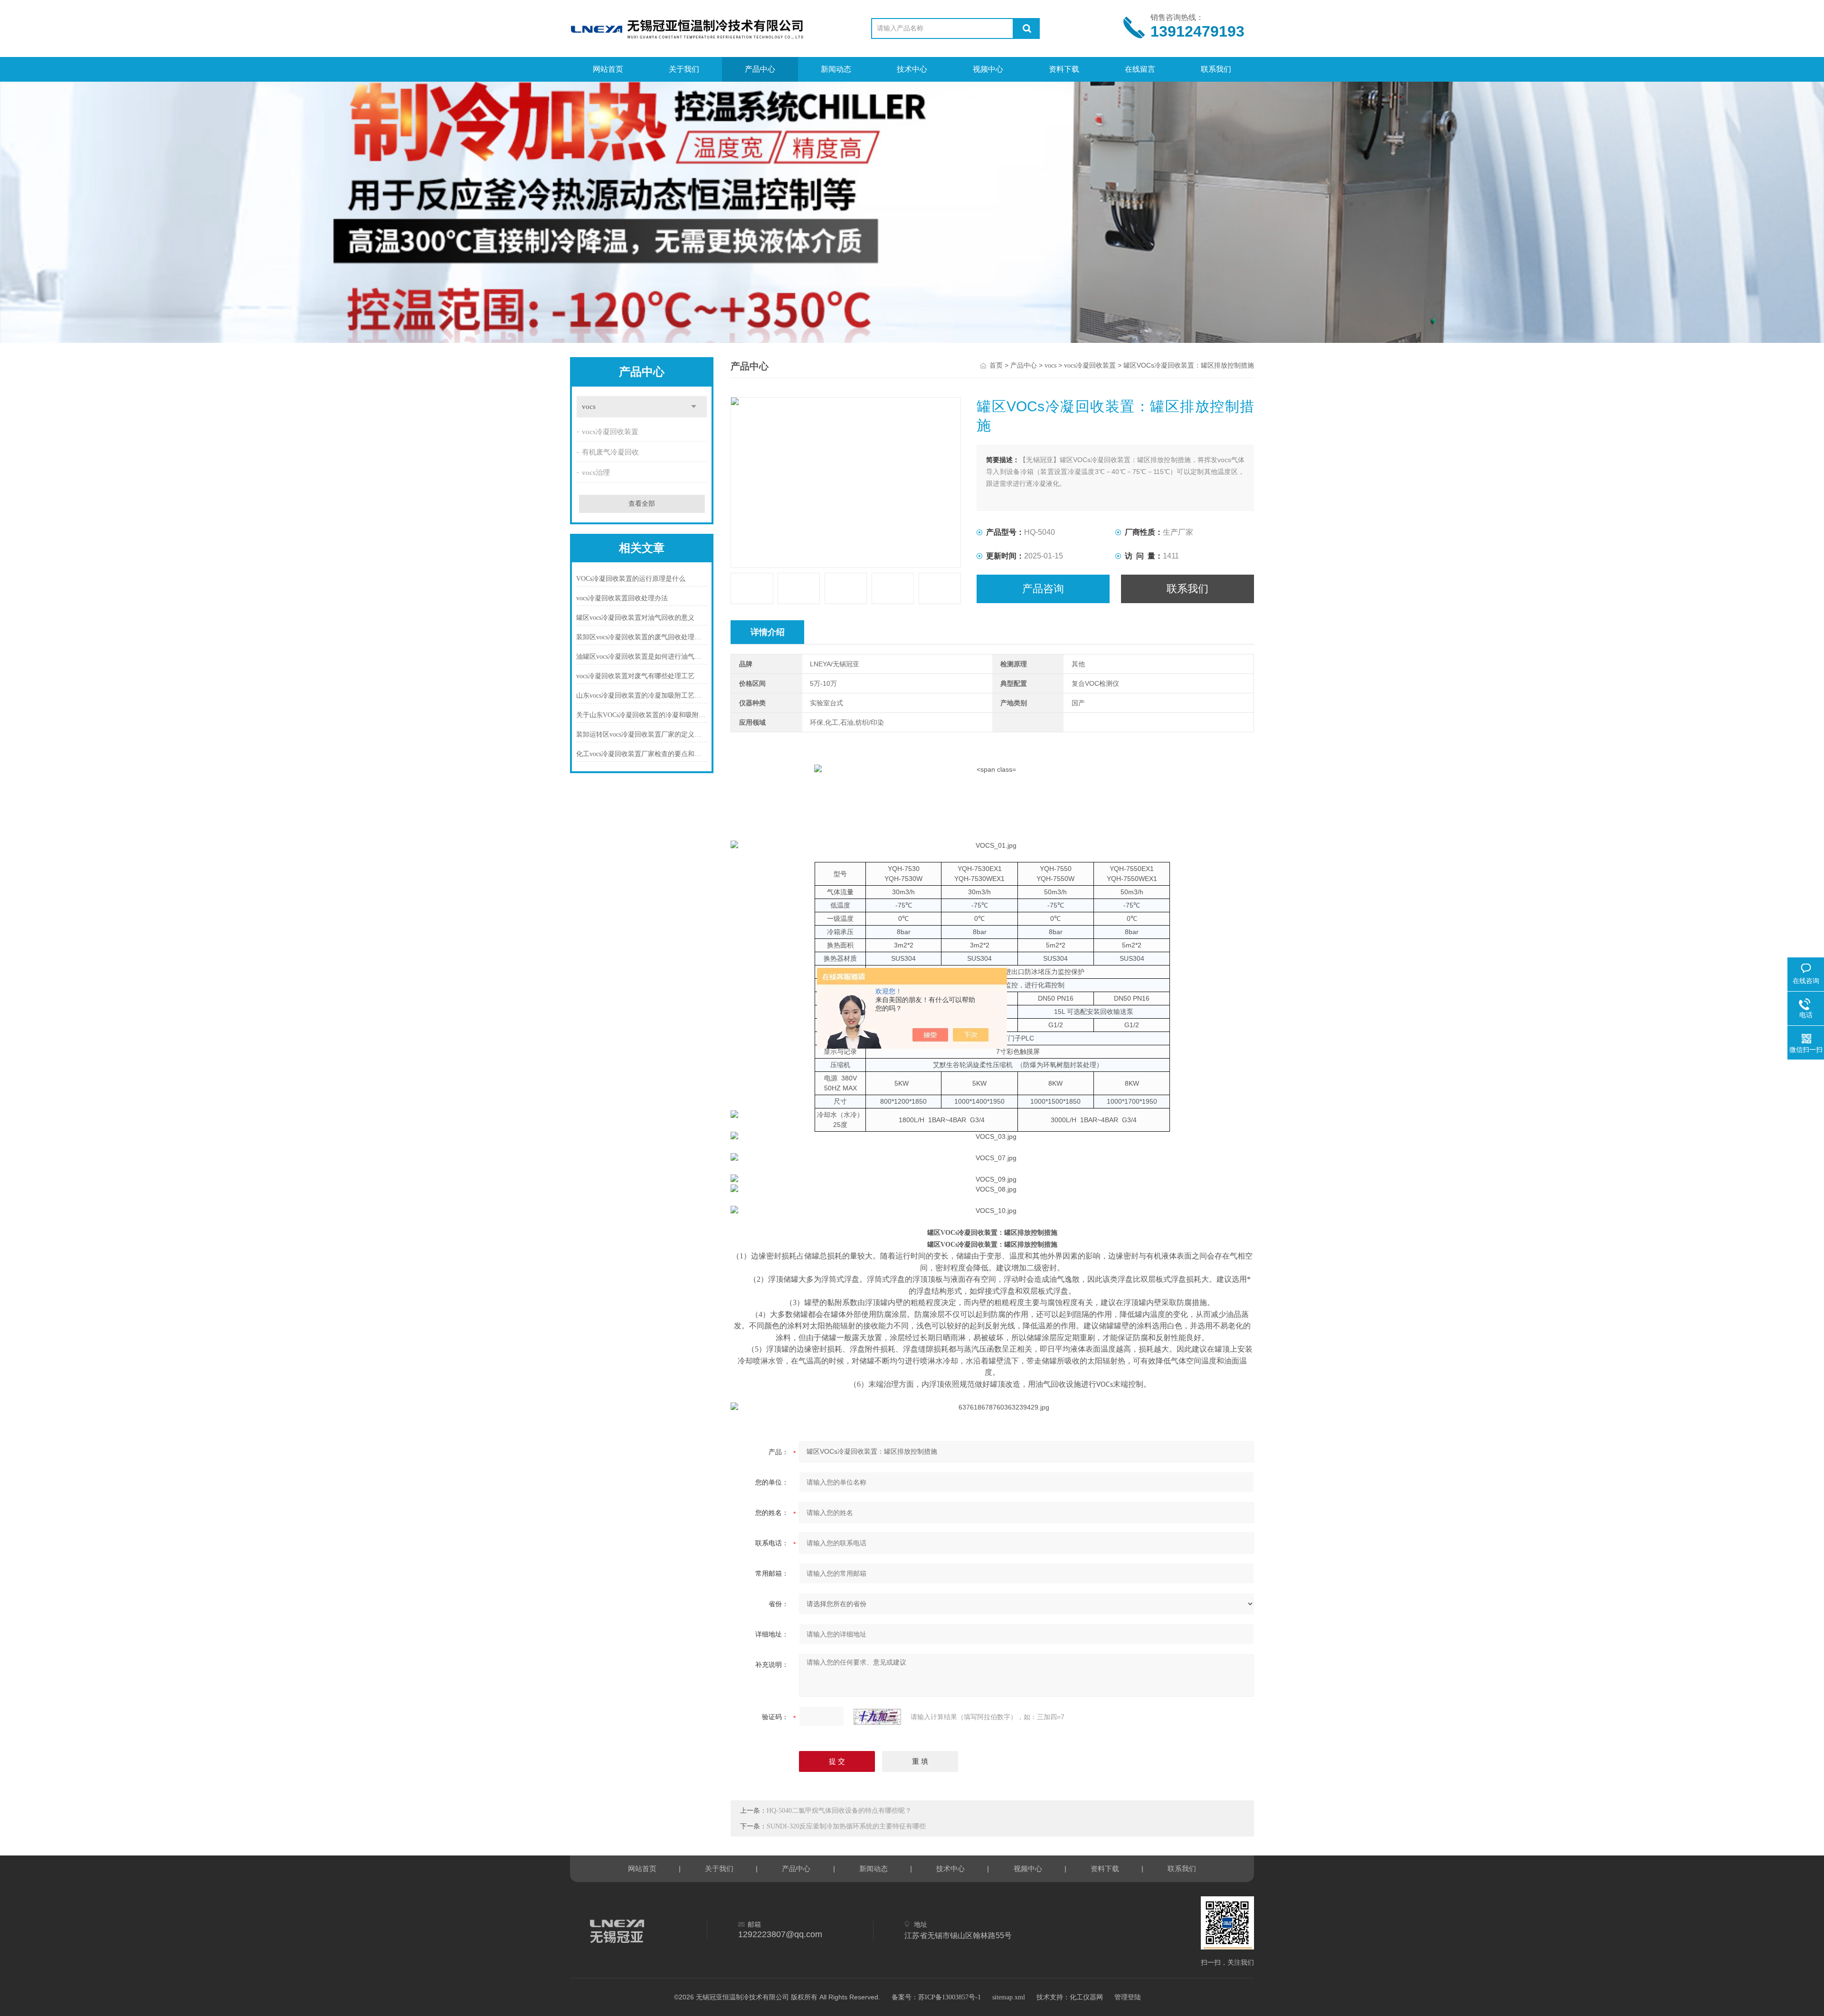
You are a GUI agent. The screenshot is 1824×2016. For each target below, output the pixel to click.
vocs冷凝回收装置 (610, 432)
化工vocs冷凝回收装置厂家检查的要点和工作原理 (642, 754)
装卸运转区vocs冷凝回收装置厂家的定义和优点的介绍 (642, 734)
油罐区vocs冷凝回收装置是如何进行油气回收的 (642, 657)
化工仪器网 (1086, 1997)
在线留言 (1140, 69)
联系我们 (1216, 69)
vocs (589, 407)
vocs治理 (596, 473)
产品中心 (760, 69)
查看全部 (642, 504)
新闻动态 (836, 69)
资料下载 (1064, 69)
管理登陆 (1128, 1997)
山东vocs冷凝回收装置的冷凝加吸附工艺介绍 (642, 696)
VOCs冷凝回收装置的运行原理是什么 (631, 579)
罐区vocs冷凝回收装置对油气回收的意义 (635, 618)
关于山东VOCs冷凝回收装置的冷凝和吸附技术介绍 (642, 715)
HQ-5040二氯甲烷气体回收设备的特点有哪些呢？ (839, 1811)
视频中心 (988, 69)
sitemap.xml (1009, 1997)
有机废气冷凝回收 (610, 452)
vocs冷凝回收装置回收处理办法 (622, 598)
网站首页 (608, 69)
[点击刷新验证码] (877, 1717)
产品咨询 (1043, 589)
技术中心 (912, 69)
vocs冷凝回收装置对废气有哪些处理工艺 (635, 676)
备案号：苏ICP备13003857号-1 (936, 1997)
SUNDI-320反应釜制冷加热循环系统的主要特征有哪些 (846, 1826)
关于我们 (684, 69)
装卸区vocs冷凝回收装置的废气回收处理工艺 (642, 637)
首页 (996, 365)
